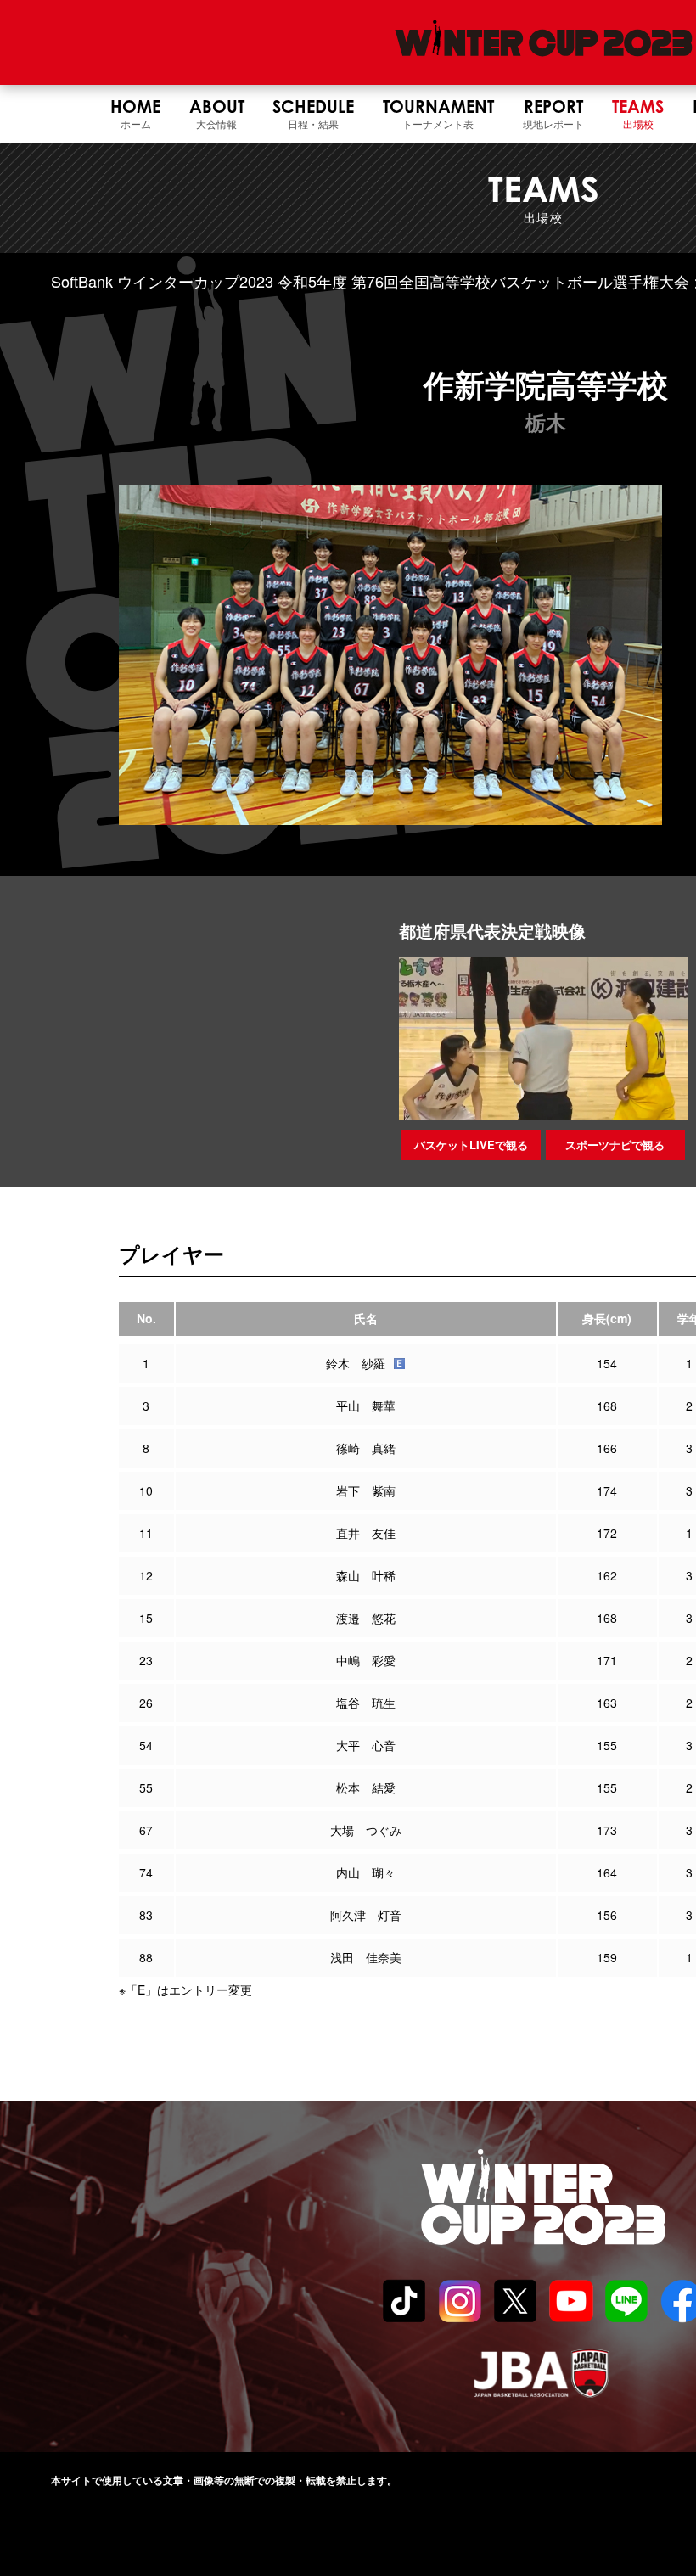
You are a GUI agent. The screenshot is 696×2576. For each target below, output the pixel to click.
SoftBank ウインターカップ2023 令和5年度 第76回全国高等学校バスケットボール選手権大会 (370, 281)
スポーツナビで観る (615, 1145)
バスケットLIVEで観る (471, 1145)
